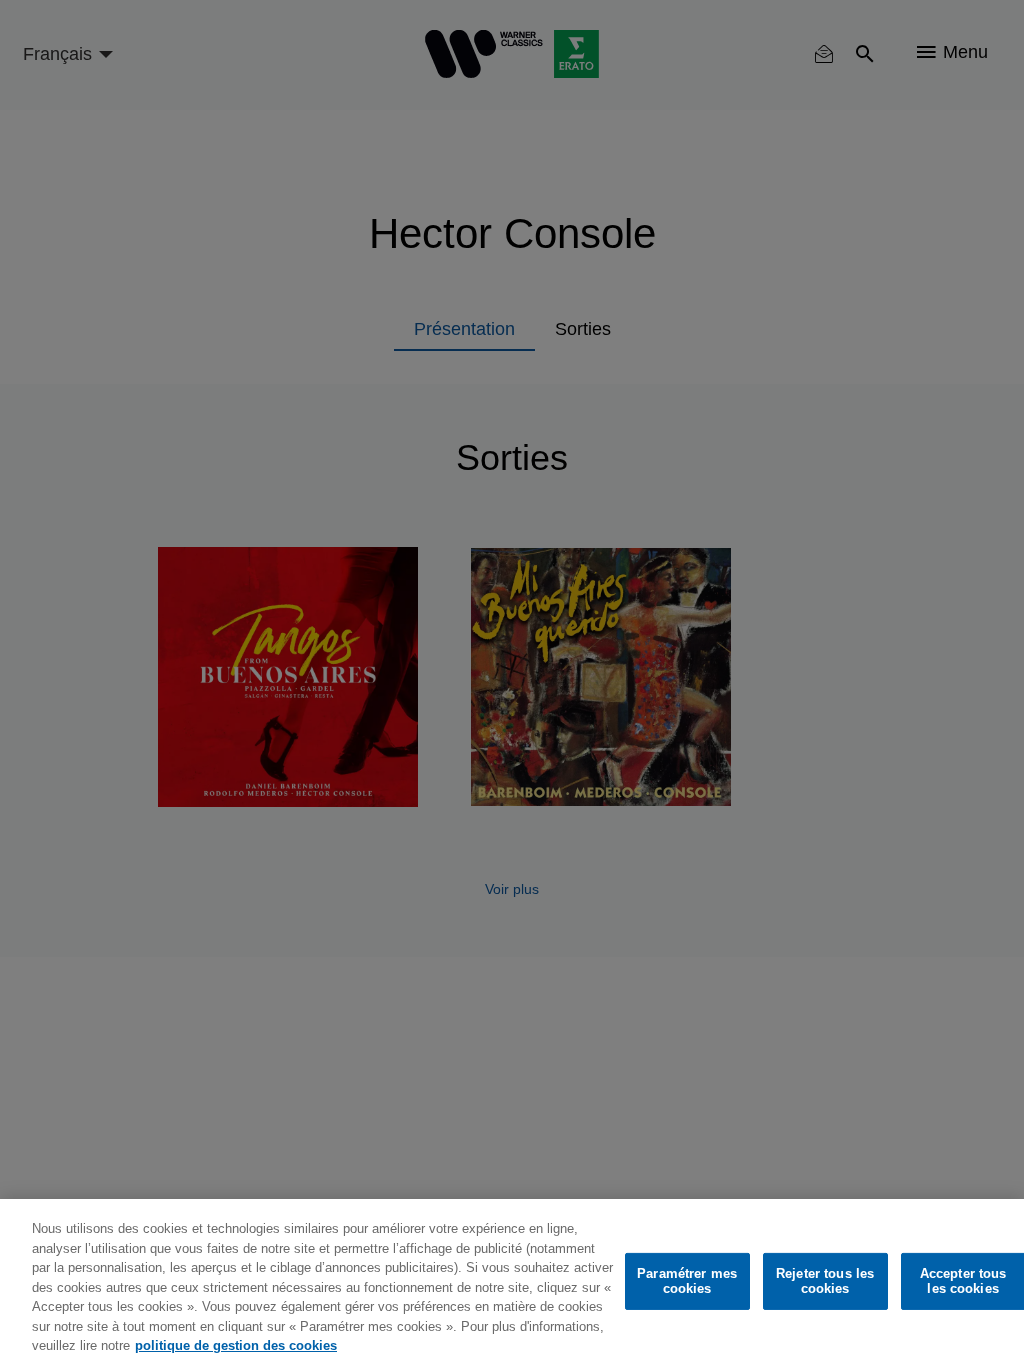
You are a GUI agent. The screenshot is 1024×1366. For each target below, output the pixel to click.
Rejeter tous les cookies (825, 1281)
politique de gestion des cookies (236, 1345)
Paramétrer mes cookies (687, 1281)
